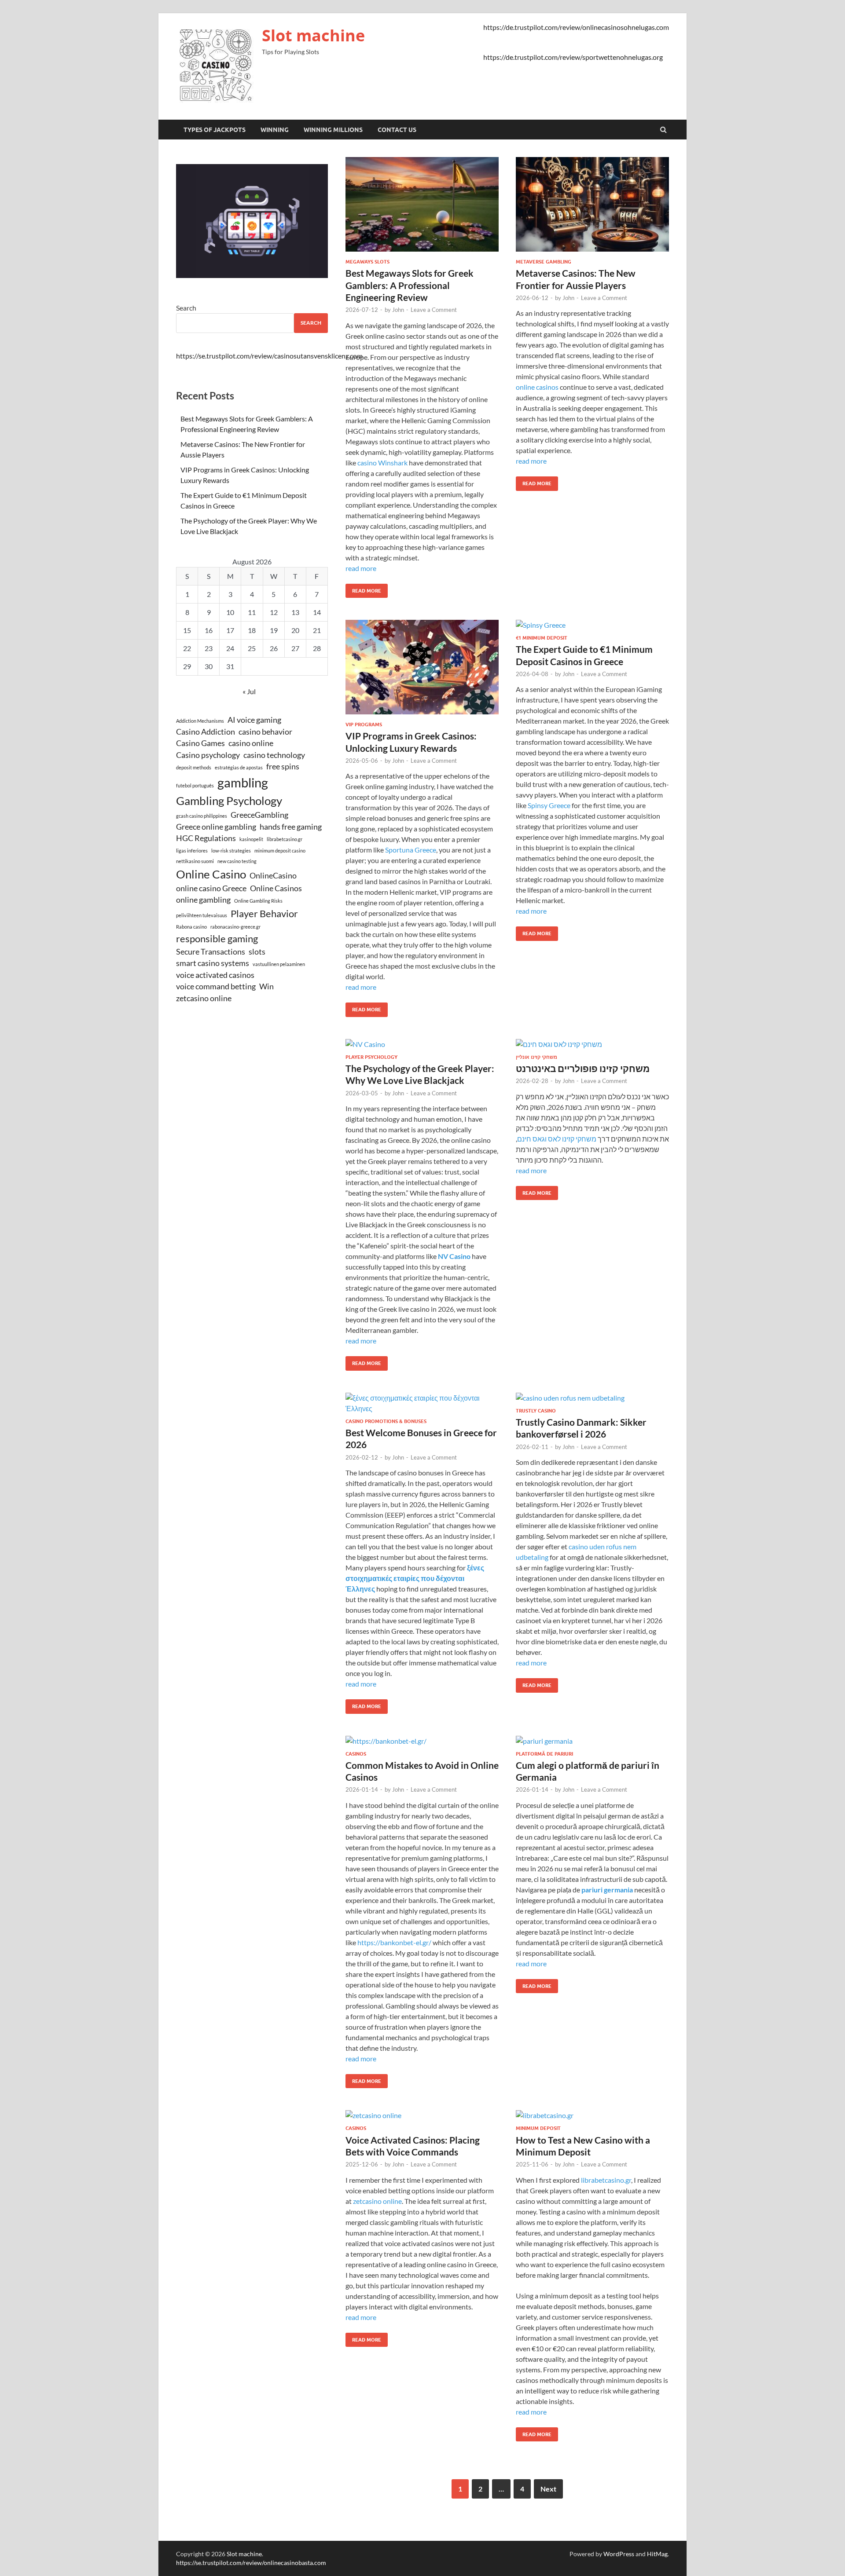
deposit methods (194, 767)
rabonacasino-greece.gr (235, 927)
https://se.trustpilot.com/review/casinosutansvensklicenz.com (269, 356)
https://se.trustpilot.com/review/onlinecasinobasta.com (251, 2563)
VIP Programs (364, 724)
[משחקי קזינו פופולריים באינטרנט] (592, 1046)
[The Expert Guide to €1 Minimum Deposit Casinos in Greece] (592, 627)
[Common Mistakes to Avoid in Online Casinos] (422, 1743)
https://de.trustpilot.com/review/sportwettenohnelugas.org (573, 57)
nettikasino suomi (195, 861)
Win (266, 986)
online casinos (537, 387)
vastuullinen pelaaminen (279, 964)
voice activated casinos (215, 975)
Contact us (397, 130)
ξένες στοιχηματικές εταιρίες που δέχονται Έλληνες (415, 1578)
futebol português (195, 785)
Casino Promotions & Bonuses (386, 1421)
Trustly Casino (536, 1411)
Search (186, 308)
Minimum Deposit (538, 2128)
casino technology (274, 755)
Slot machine (313, 35)
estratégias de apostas (239, 767)
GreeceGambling (259, 815)
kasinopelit (251, 839)
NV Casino (454, 1256)
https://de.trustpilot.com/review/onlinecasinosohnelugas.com (576, 27)
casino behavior (265, 732)
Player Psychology (371, 1057)
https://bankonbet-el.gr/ (394, 1942)
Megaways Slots (367, 262)
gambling (243, 782)
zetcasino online (377, 2201)
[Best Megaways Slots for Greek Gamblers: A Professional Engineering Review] (422, 208)
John (398, 310)
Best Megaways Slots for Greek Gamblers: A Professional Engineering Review (410, 285)
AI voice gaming (254, 720)
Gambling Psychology (229, 801)
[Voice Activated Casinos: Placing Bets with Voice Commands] (422, 2118)
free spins (283, 767)
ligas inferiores (192, 851)
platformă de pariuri (544, 1754)
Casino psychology (208, 755)
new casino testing (237, 861)
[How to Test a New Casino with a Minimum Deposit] (592, 2118)
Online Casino (211, 874)
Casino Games (200, 743)
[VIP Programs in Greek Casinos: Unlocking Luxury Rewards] (422, 671)
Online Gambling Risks (258, 901)
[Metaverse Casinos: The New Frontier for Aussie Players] (592, 208)
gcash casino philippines (202, 816)
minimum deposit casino (280, 851)
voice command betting (216, 986)
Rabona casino (191, 927)
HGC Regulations (206, 838)
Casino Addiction (206, 732)
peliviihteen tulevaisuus (202, 915)
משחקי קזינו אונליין (536, 1057)
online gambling (203, 900)
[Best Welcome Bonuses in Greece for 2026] (422, 1405)
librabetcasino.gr (606, 2180)
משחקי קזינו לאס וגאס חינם (557, 1139)
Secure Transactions (211, 952)
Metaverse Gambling (544, 262)
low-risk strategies (231, 851)
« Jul (249, 691)
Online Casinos (276, 888)
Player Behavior (264, 913)
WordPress (619, 2554)
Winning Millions (333, 130)
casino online (251, 743)
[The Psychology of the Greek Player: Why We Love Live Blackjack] (422, 1046)
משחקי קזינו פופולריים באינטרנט (583, 1068)
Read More (363, 589)
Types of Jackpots (215, 130)
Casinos (356, 1754)
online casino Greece (211, 888)
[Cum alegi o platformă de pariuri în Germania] (592, 1743)
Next (548, 2489)
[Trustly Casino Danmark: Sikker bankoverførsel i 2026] (592, 1400)
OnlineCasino (273, 876)
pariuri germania (607, 1890)
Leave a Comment (434, 310)
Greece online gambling (216, 827)
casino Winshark (382, 463)
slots (257, 952)
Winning (275, 130)
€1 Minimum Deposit (542, 638)
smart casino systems (213, 963)
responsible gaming (217, 939)
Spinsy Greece (549, 805)
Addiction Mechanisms (200, 721)
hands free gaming (291, 827)
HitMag (657, 2554)
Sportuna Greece (411, 850)
